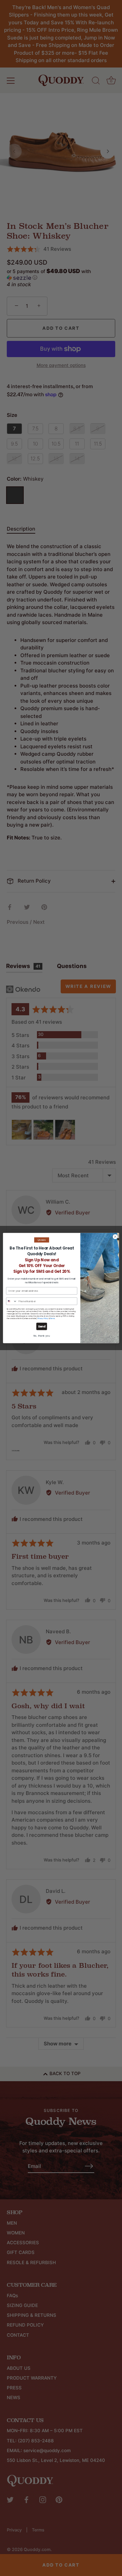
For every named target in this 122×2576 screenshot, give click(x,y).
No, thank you (42, 1336)
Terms (53, 1319)
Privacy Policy (43, 1319)
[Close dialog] (115, 1237)
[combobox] (12, 1301)
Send (42, 1326)
